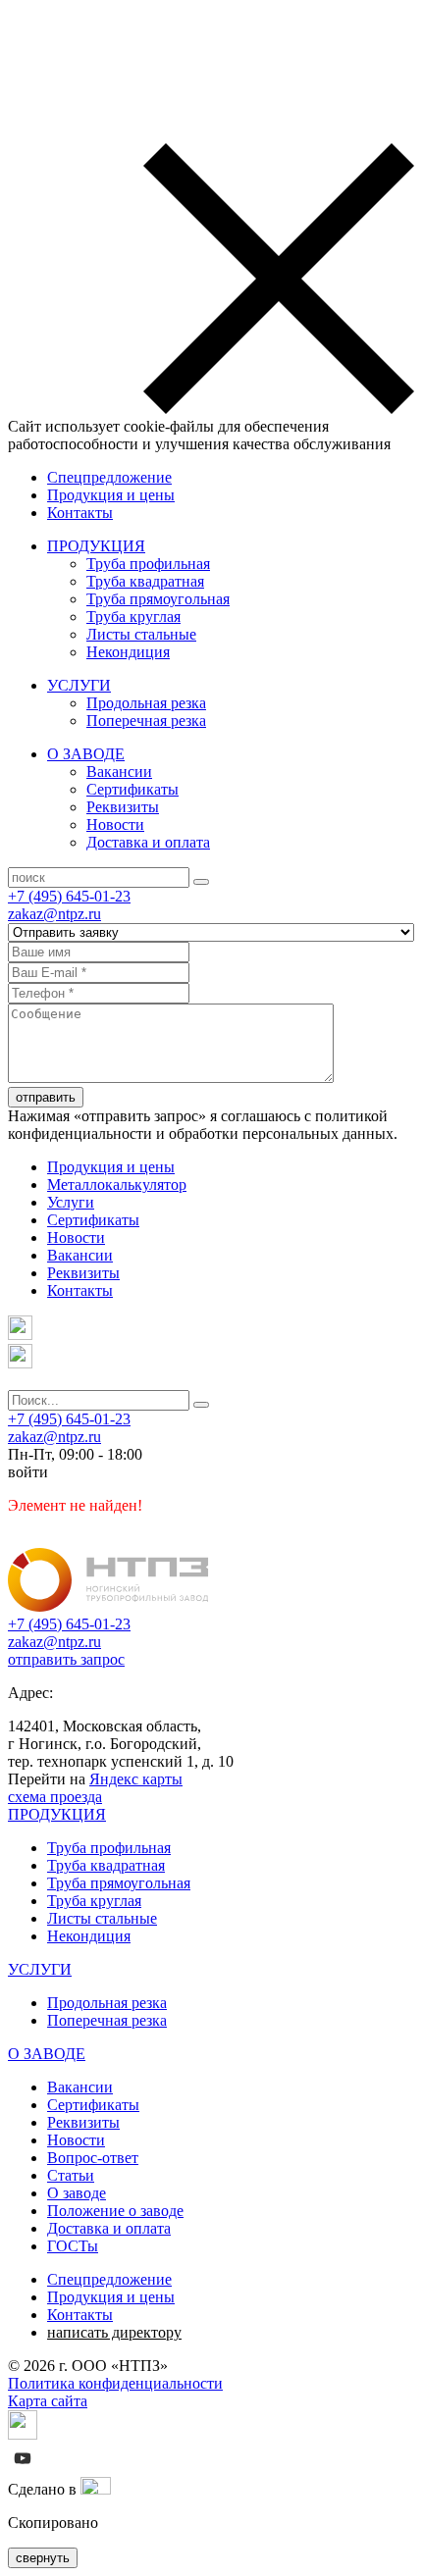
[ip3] (96, 2489)
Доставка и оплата (148, 842)
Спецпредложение (109, 477)
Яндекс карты (136, 1779)
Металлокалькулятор (117, 1185)
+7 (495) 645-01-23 (69, 896)
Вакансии (119, 772)
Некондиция (128, 652)
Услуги (71, 1202)
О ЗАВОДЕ (86, 754)
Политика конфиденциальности (115, 2383)
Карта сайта (48, 2401)
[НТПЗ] (108, 1606)
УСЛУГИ (79, 685)
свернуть (43, 2558)
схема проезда (55, 1797)
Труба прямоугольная (158, 599)
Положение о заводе (115, 2211)
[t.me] (20, 1335)
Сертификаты (132, 789)
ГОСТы (73, 2246)
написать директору (114, 2332)
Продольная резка (146, 703)
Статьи (71, 2175)
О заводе (77, 2193)
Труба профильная (148, 564)
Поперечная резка (146, 721)
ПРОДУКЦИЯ (96, 546)
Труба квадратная (145, 581)
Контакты (80, 513)
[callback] (20, 1363)
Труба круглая (133, 617)
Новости (115, 824)
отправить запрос (66, 1659)
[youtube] (23, 2468)
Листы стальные (141, 634)
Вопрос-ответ (93, 2158)
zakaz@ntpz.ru (54, 914)
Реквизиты (123, 807)
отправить (46, 1097)
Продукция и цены (111, 495)
